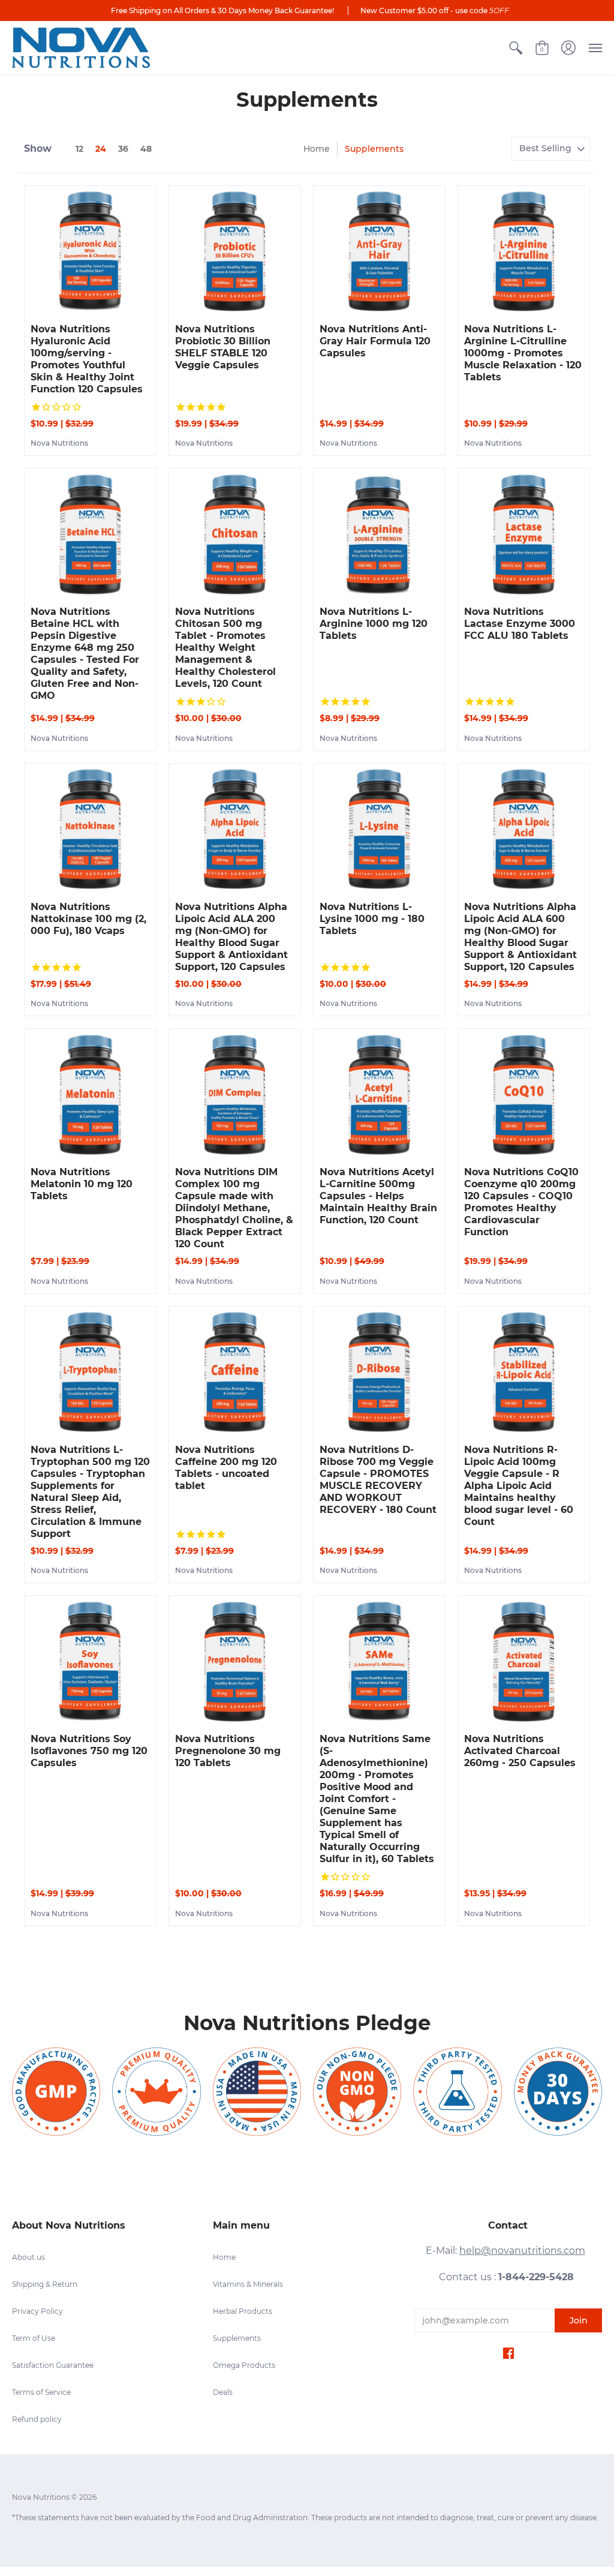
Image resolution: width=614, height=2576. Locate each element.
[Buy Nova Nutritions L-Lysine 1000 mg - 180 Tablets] (379, 829)
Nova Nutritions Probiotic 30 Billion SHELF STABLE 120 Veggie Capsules (223, 347)
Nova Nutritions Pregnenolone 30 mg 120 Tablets (228, 1751)
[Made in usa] (257, 2092)
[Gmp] (56, 2092)
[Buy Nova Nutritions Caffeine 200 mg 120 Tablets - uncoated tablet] (235, 1372)
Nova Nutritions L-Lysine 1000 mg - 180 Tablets (372, 919)
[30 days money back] (558, 2092)
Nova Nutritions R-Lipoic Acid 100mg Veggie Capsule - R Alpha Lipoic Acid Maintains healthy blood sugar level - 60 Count (519, 1486)
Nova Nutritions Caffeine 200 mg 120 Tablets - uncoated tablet (226, 1468)
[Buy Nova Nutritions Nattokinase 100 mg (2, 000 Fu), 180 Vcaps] (90, 829)
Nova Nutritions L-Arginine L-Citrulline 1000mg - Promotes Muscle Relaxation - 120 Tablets (523, 353)
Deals (223, 2392)
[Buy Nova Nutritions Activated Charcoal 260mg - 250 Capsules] (524, 1661)
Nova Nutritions (59, 443)
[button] (516, 48)
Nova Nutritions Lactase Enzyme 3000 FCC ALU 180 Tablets (520, 624)
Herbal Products (243, 2311)
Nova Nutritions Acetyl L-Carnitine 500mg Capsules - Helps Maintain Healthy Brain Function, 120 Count (378, 1196)
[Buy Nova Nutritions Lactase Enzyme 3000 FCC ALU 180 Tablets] (524, 534)
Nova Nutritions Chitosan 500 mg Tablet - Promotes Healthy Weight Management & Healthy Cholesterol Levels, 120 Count (225, 648)
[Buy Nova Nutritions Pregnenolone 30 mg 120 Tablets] (235, 1661)
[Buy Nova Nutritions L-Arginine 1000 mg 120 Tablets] (379, 534)
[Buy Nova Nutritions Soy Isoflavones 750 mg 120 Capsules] (90, 1661)
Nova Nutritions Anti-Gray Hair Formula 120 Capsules (375, 341)
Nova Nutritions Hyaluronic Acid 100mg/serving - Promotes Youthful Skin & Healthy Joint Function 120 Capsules (87, 359)
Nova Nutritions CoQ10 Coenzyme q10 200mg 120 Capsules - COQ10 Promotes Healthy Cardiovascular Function (521, 1202)
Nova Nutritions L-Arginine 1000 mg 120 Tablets (374, 624)
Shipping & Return (45, 2284)
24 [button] (101, 149)
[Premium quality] (156, 2092)
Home (317, 149)
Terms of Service (41, 2392)
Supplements (237, 2338)
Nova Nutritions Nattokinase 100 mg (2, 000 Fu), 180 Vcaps (88, 919)
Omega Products (244, 2365)
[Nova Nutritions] (81, 48)
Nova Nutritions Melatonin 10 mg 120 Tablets (82, 1184)
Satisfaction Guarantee (53, 2365)
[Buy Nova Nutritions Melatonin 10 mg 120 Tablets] (90, 1095)
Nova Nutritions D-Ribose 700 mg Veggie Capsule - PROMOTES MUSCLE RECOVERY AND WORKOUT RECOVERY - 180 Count (378, 1480)
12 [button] (79, 149)
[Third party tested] (457, 2092)
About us (28, 2257)
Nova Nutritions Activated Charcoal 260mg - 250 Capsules (520, 1751)
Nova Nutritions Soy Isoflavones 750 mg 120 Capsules (89, 1751)
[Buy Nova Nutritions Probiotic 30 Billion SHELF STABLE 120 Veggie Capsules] (235, 252)
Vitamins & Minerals (248, 2284)
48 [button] (146, 149)
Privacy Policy (37, 2311)
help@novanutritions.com (522, 2251)
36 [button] (123, 149)
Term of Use (34, 2338)
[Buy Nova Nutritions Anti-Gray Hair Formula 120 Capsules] (379, 252)
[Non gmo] (357, 2092)
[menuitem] (516, 48)
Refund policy (37, 2419)
